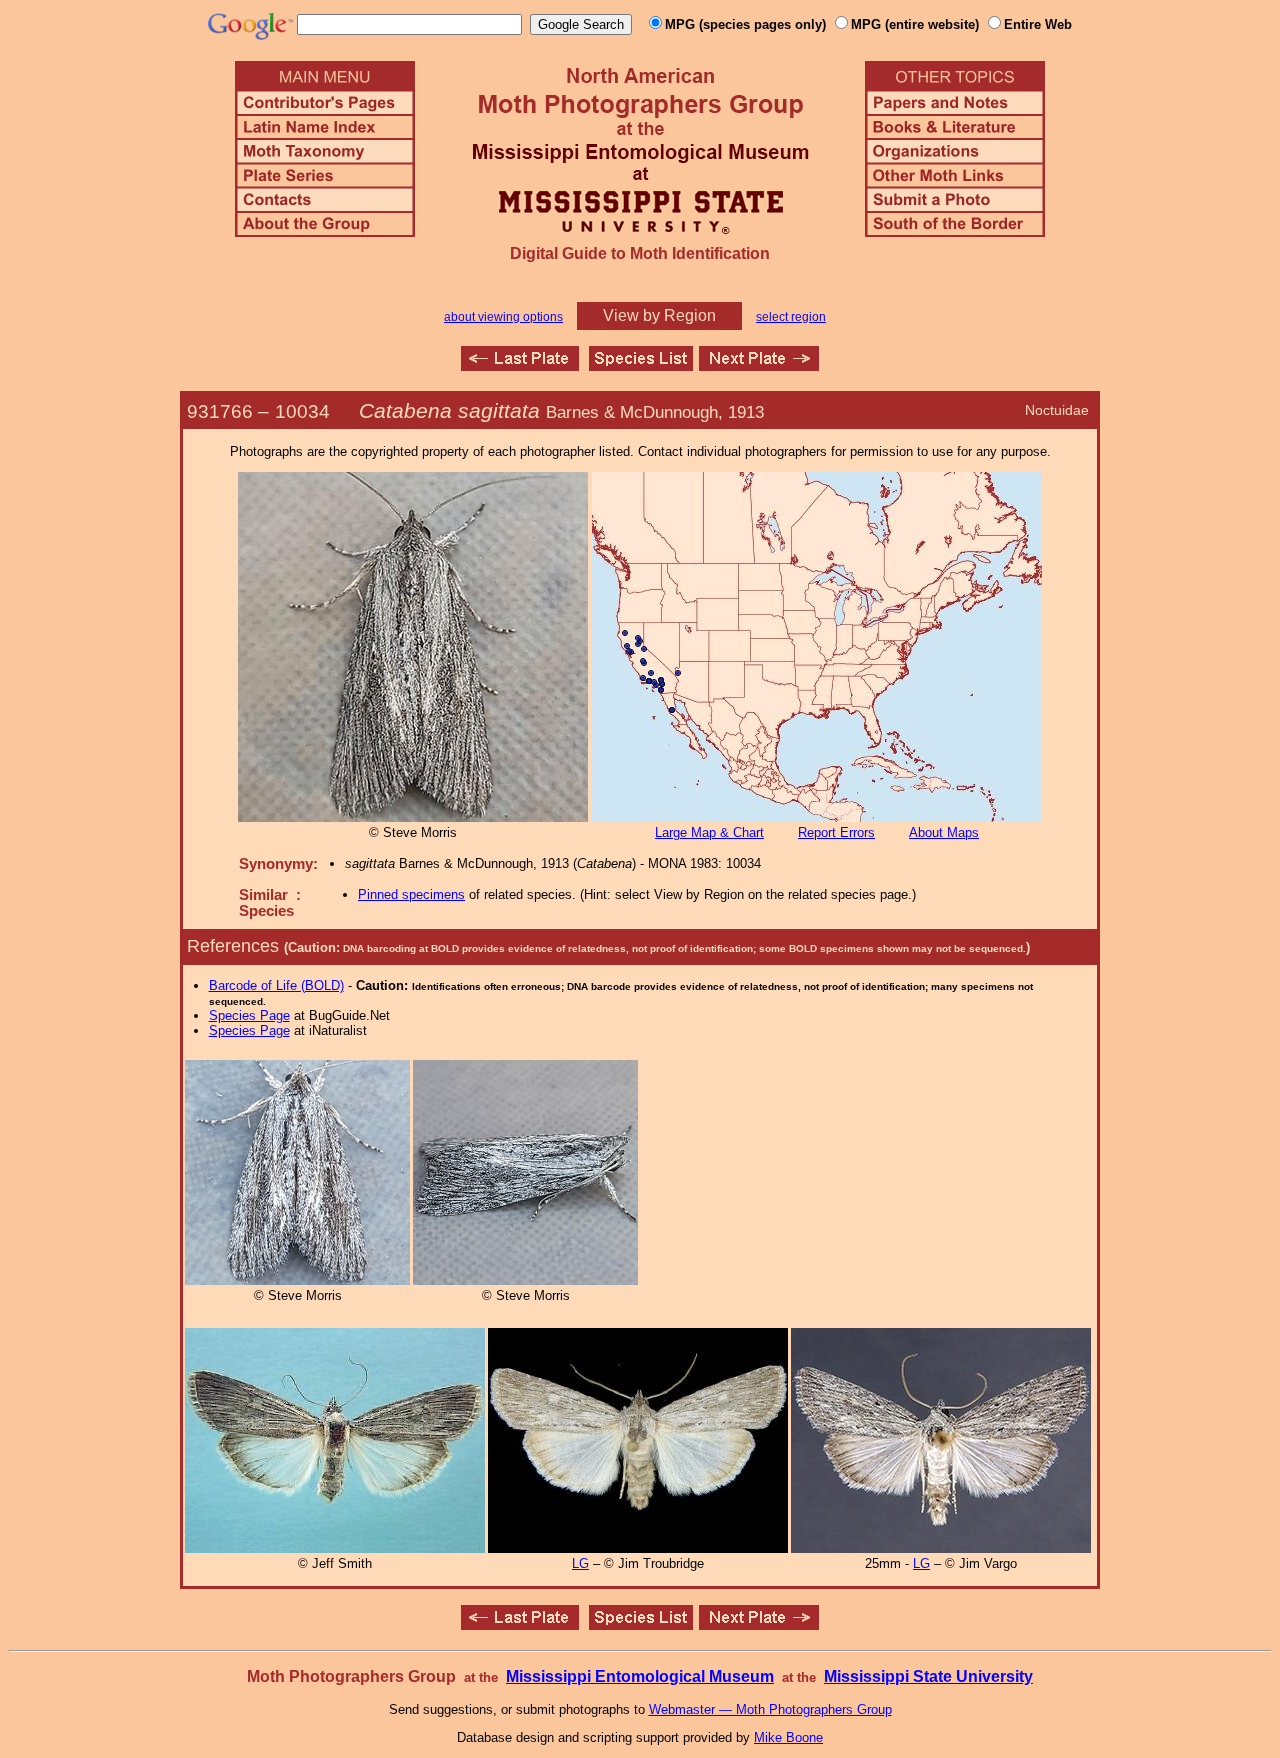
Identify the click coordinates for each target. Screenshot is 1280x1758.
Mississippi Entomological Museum (640, 1676)
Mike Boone (788, 1737)
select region (791, 317)
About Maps (944, 832)
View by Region (659, 315)
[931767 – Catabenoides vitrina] (759, 365)
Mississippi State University (928, 1676)
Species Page (249, 1015)
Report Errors (836, 832)
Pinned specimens (411, 894)
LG (580, 1563)
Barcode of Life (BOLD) (276, 985)
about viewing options (503, 317)
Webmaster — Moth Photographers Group (770, 1709)
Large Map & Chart (709, 832)
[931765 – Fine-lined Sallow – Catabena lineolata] (520, 365)
